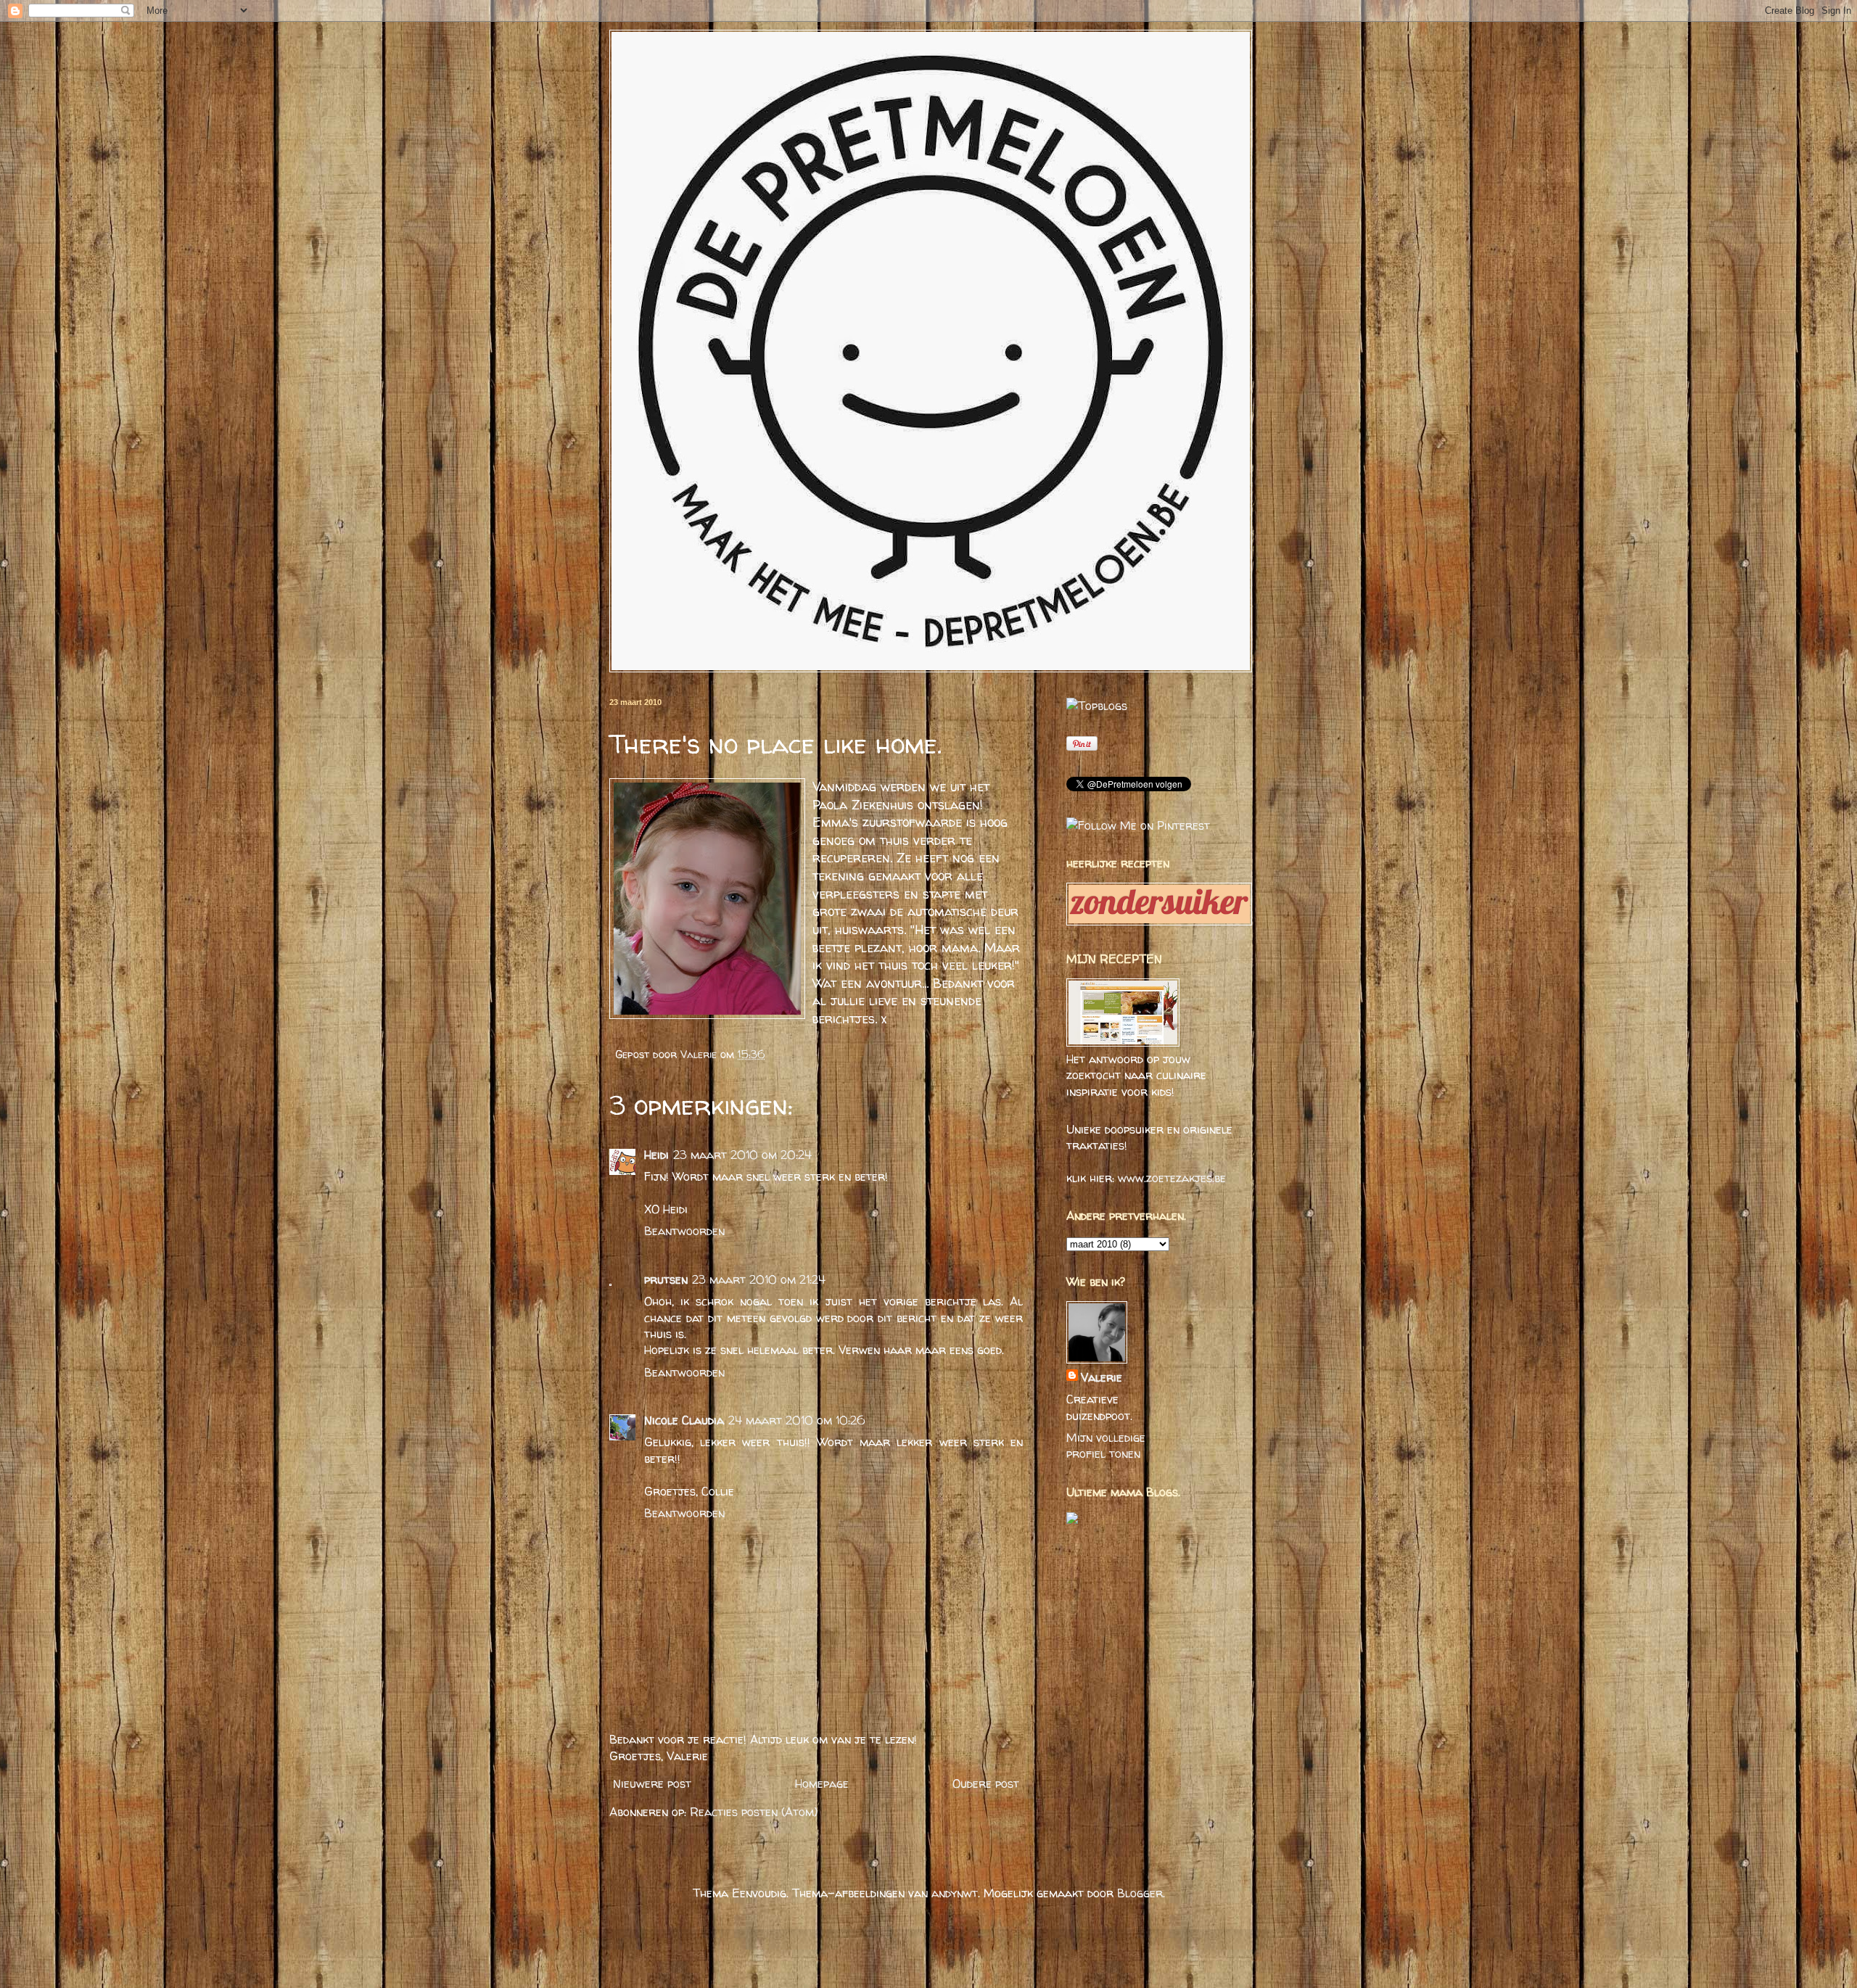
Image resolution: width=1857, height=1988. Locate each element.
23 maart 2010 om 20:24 (742, 1155)
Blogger (1140, 1893)
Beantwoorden (684, 1231)
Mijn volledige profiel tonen (1106, 1445)
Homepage (822, 1783)
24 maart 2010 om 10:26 (797, 1420)
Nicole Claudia (684, 1420)
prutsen (666, 1279)
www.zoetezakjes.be (1172, 1178)
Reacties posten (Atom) (754, 1812)
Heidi (656, 1155)
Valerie (700, 1055)
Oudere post (986, 1783)
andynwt (955, 1893)
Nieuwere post (652, 1783)
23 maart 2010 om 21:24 (759, 1279)
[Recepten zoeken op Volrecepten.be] (1097, 706)
